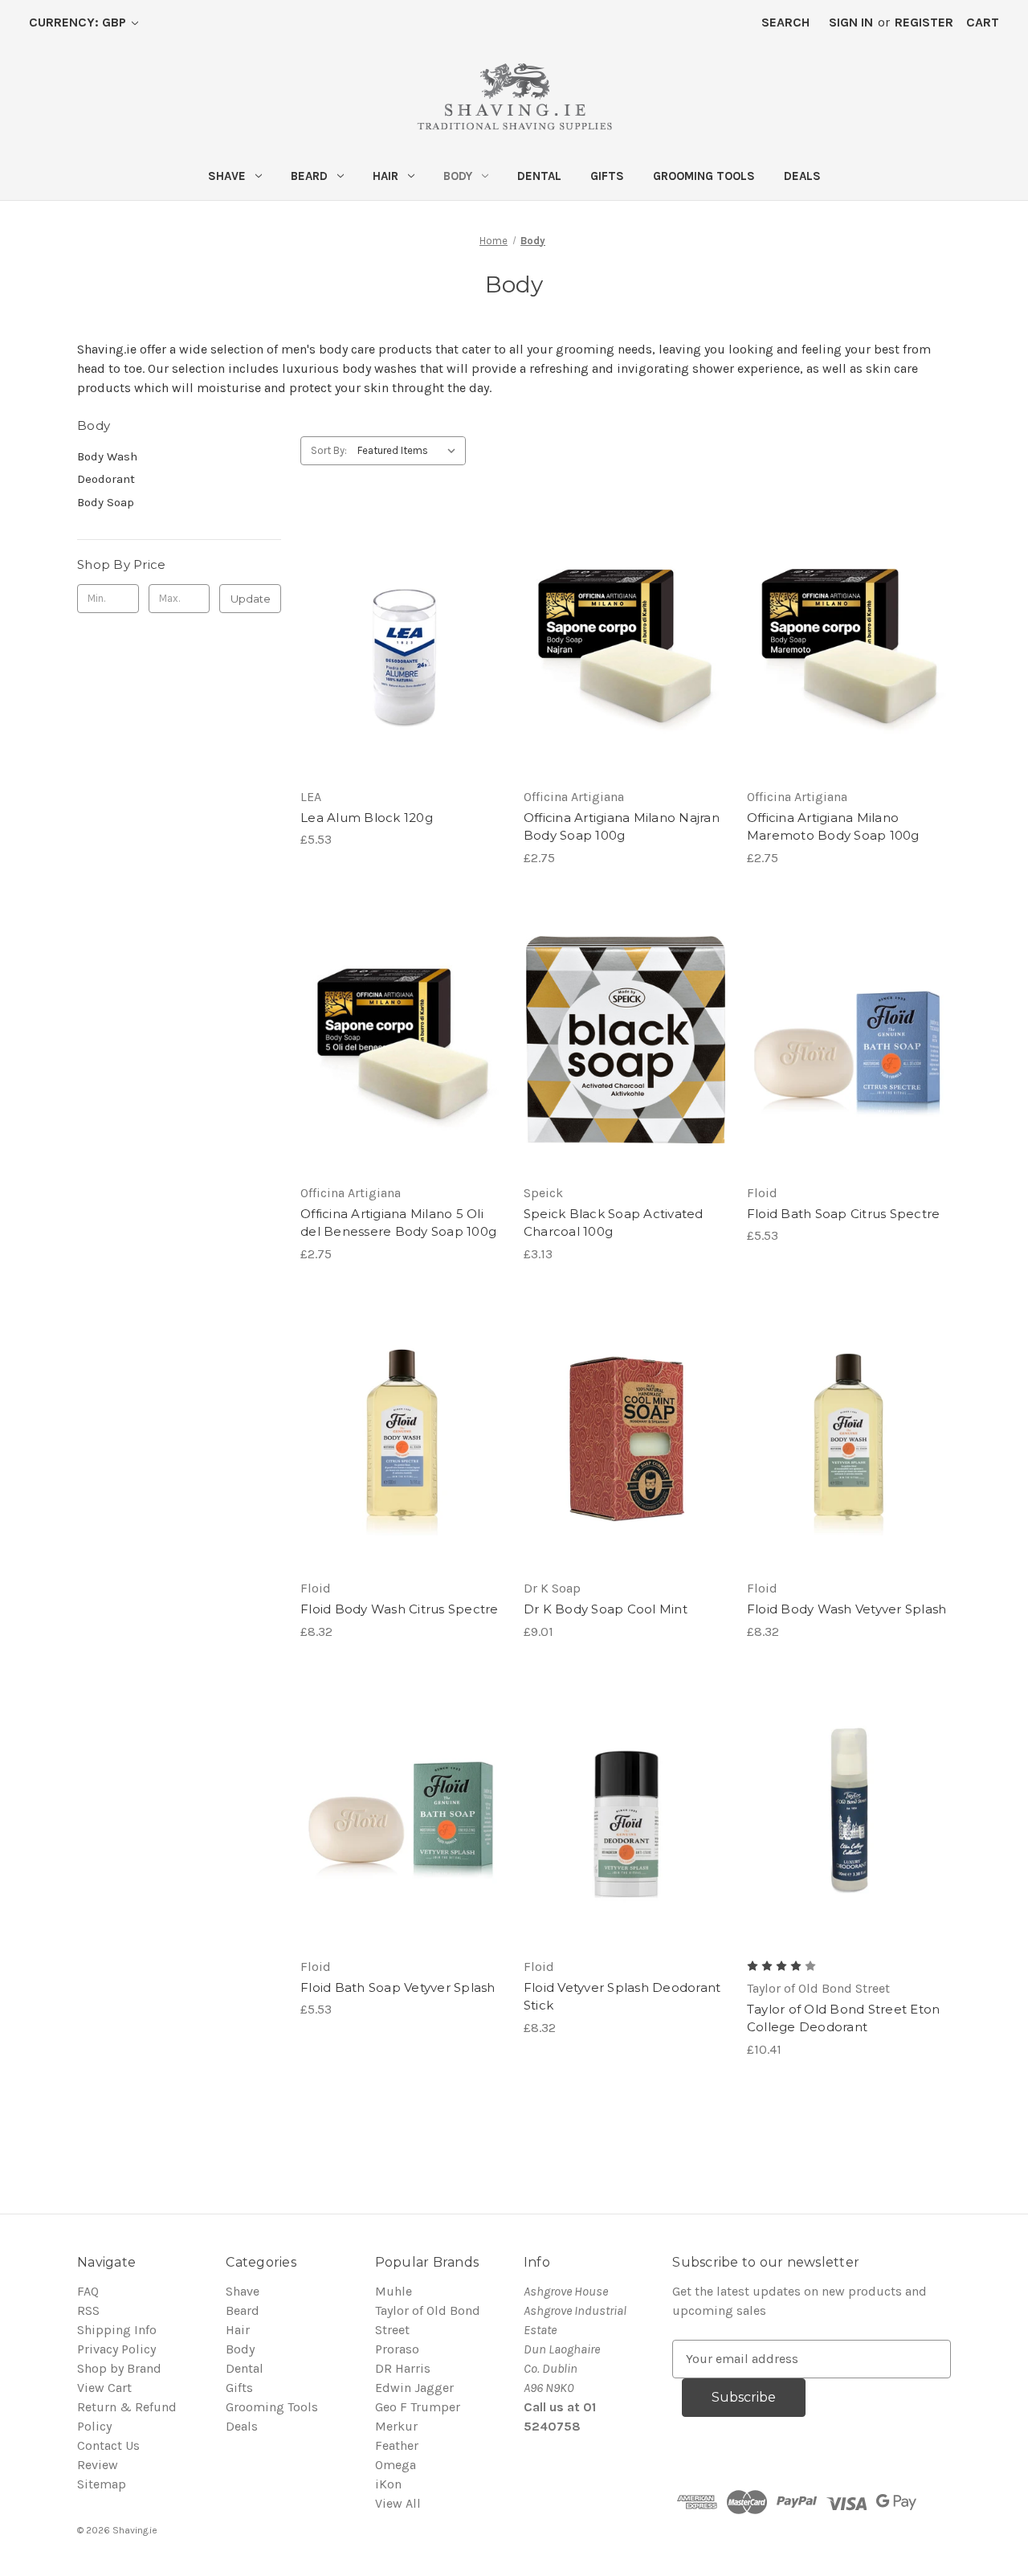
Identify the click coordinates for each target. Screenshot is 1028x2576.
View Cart (104, 2388)
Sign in (851, 22)
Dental (539, 176)
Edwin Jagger (414, 2388)
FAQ (88, 2291)
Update (251, 599)
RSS (88, 2310)
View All (398, 2503)
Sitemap (102, 2484)
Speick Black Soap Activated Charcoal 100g (614, 1223)
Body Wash (107, 456)
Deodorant (106, 479)
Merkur (396, 2426)
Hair (385, 176)
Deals (802, 176)
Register (924, 22)
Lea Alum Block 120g (367, 818)
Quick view (401, 628)
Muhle (394, 2291)
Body (458, 176)
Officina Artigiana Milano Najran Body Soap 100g (622, 827)
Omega (396, 2465)
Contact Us (108, 2445)
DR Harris (403, 2368)
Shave (227, 176)
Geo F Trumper (418, 2407)
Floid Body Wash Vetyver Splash (847, 1609)
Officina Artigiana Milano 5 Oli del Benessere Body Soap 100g (398, 1223)
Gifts (607, 176)
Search (785, 22)
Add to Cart (402, 660)
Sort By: (329, 450)
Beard (309, 176)
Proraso (397, 2349)
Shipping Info (117, 2330)
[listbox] (410, 451)
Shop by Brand (119, 2368)
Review (98, 2465)
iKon (388, 2484)
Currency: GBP (79, 22)
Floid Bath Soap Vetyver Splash (398, 1987)
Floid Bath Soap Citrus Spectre (844, 1214)
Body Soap (106, 502)
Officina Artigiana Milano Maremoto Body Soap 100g (833, 827)
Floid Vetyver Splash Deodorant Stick (622, 1997)
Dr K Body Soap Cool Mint (606, 1609)
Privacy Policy (116, 2349)
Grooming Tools (704, 176)
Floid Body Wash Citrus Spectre (400, 1609)
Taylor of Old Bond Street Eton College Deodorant (844, 2018)
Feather (397, 2445)
